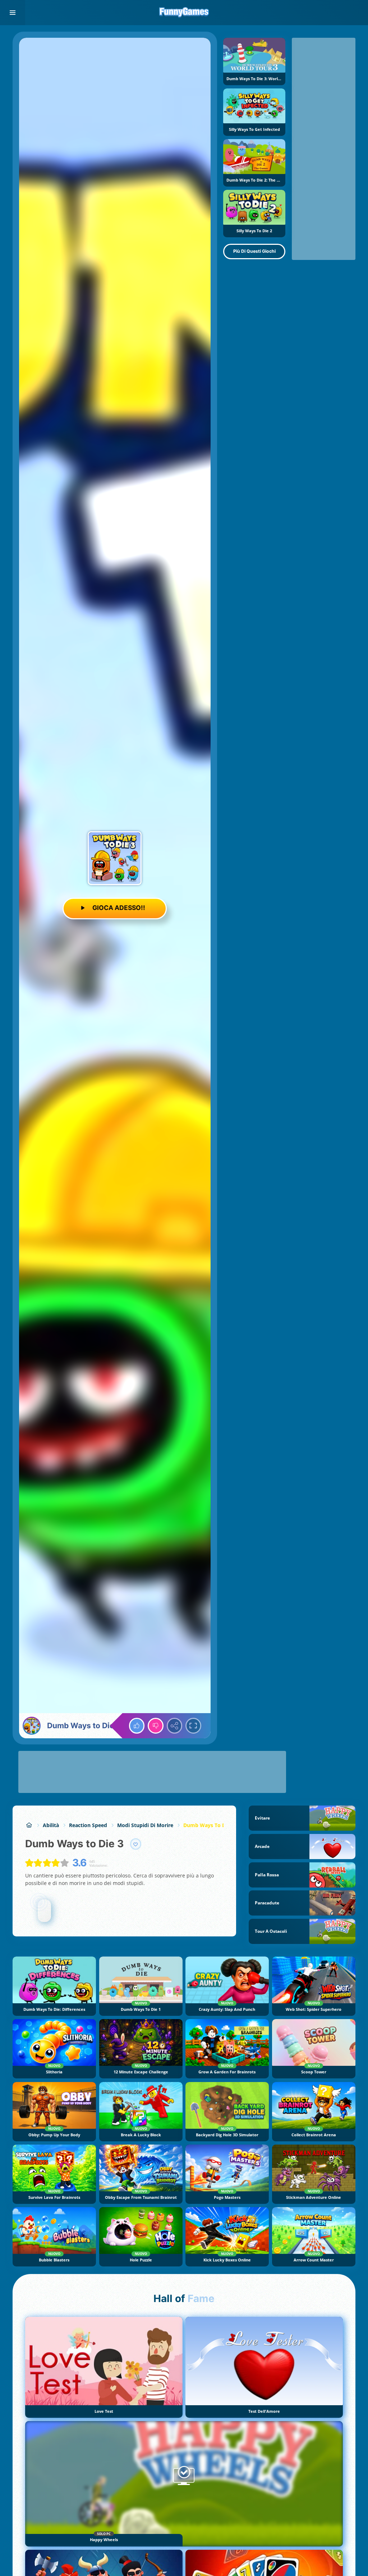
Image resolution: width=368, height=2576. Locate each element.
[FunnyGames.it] (29, 1825)
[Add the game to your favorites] (136, 1844)
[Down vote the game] (156, 1726)
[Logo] (184, 13)
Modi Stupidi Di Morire (145, 1825)
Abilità (51, 1825)
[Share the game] (175, 1726)
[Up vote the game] (137, 1726)
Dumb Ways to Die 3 (209, 1825)
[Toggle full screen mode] (193, 1726)
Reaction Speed (88, 1825)
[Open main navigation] (13, 13)
